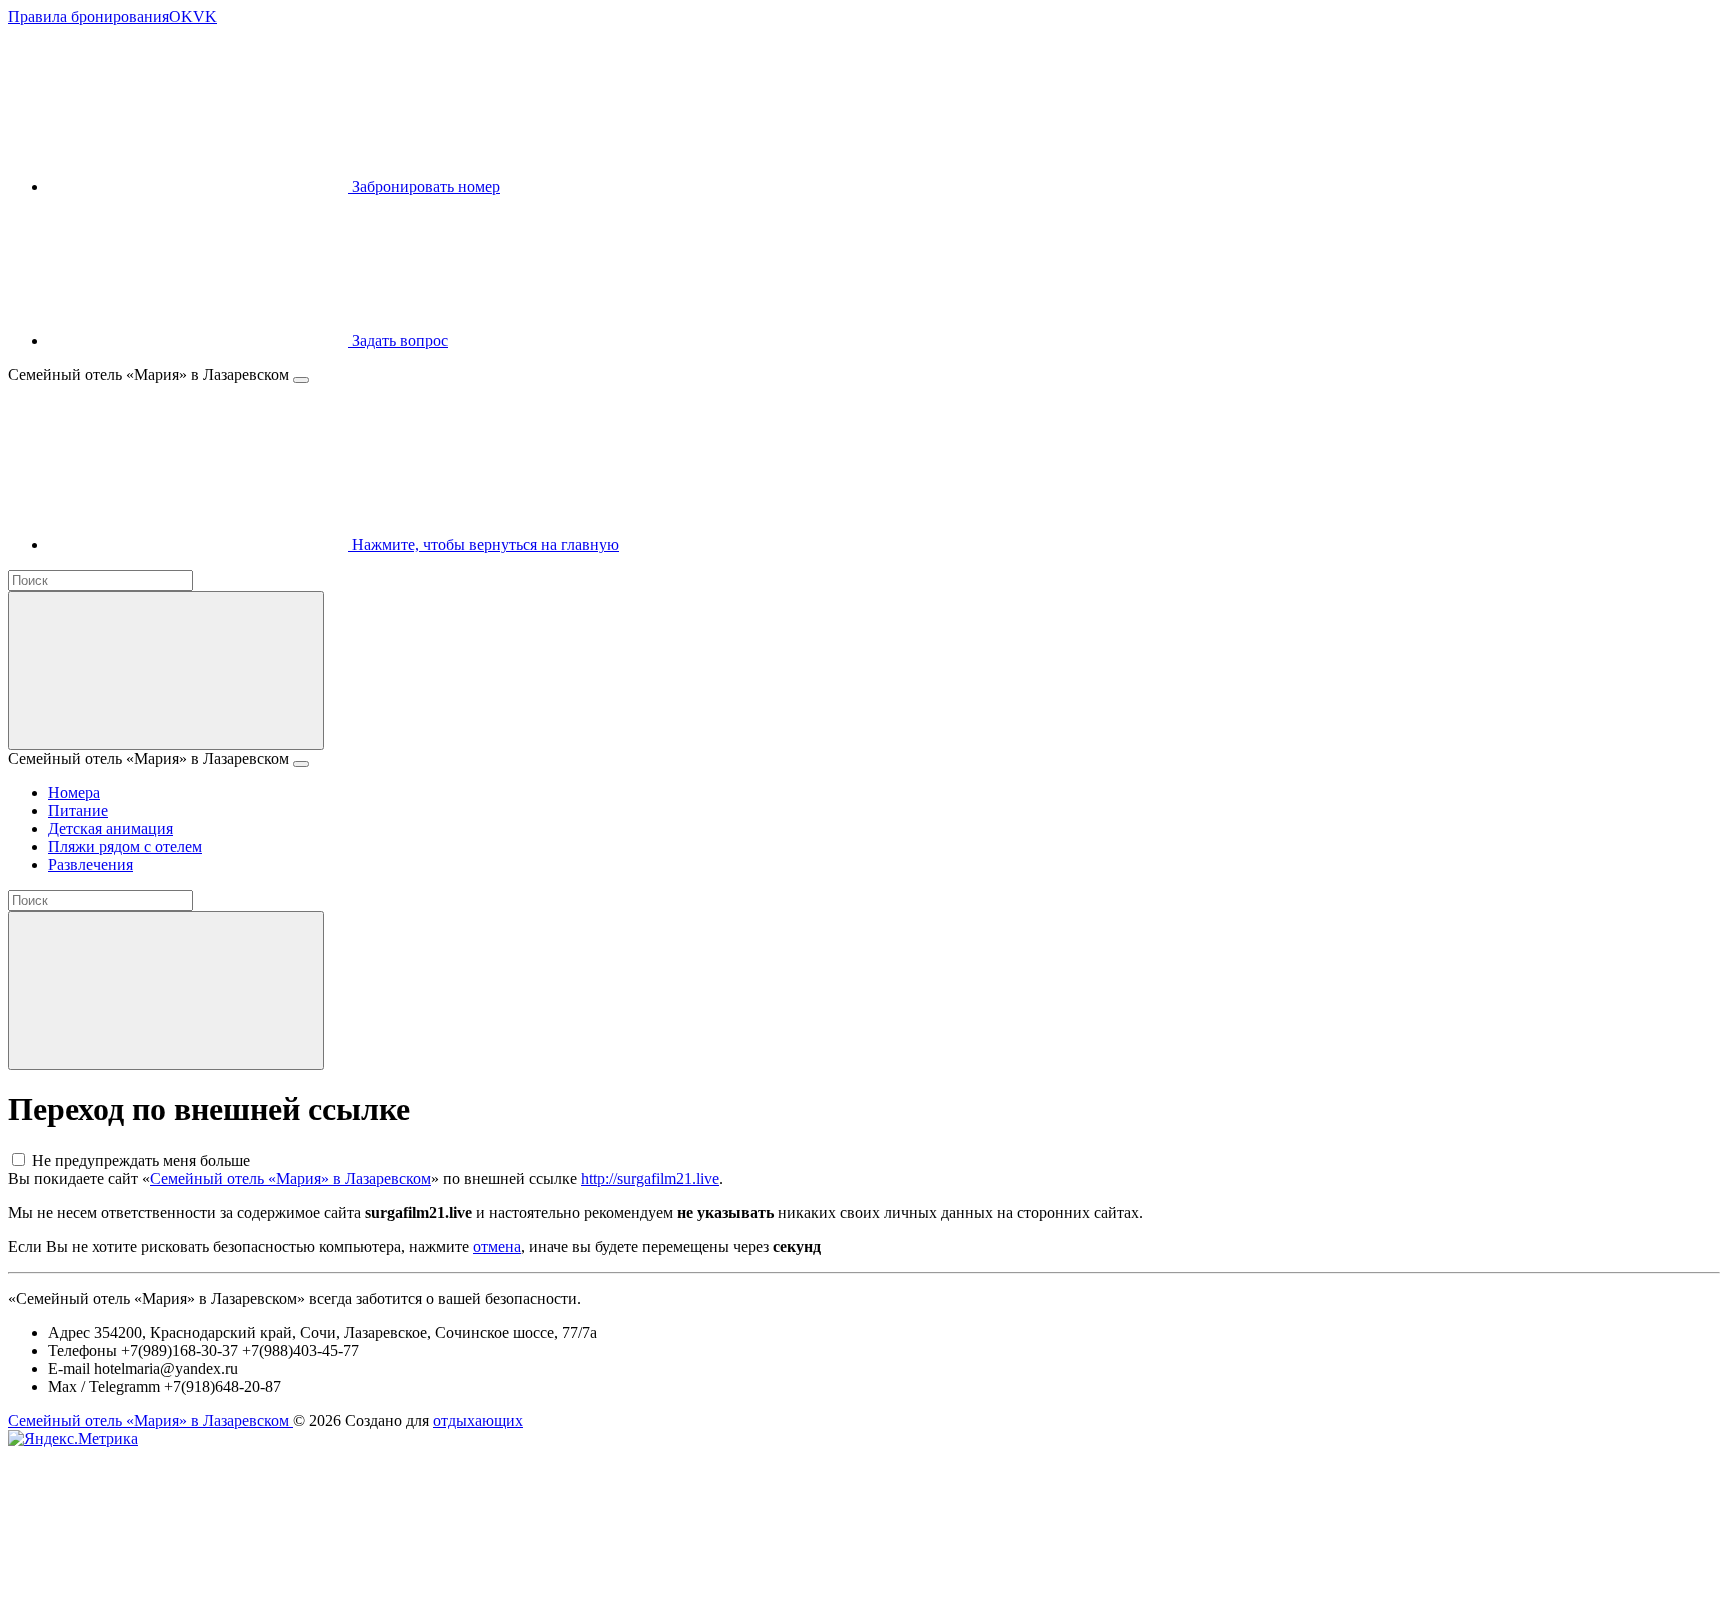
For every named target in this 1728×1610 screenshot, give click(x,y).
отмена (497, 1246)
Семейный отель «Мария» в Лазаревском (290, 1178)
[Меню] (301, 380)
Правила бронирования (88, 16)
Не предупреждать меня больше (141, 1160)
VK (205, 16)
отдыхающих (478, 1420)
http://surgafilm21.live (650, 1178)
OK (181, 16)
